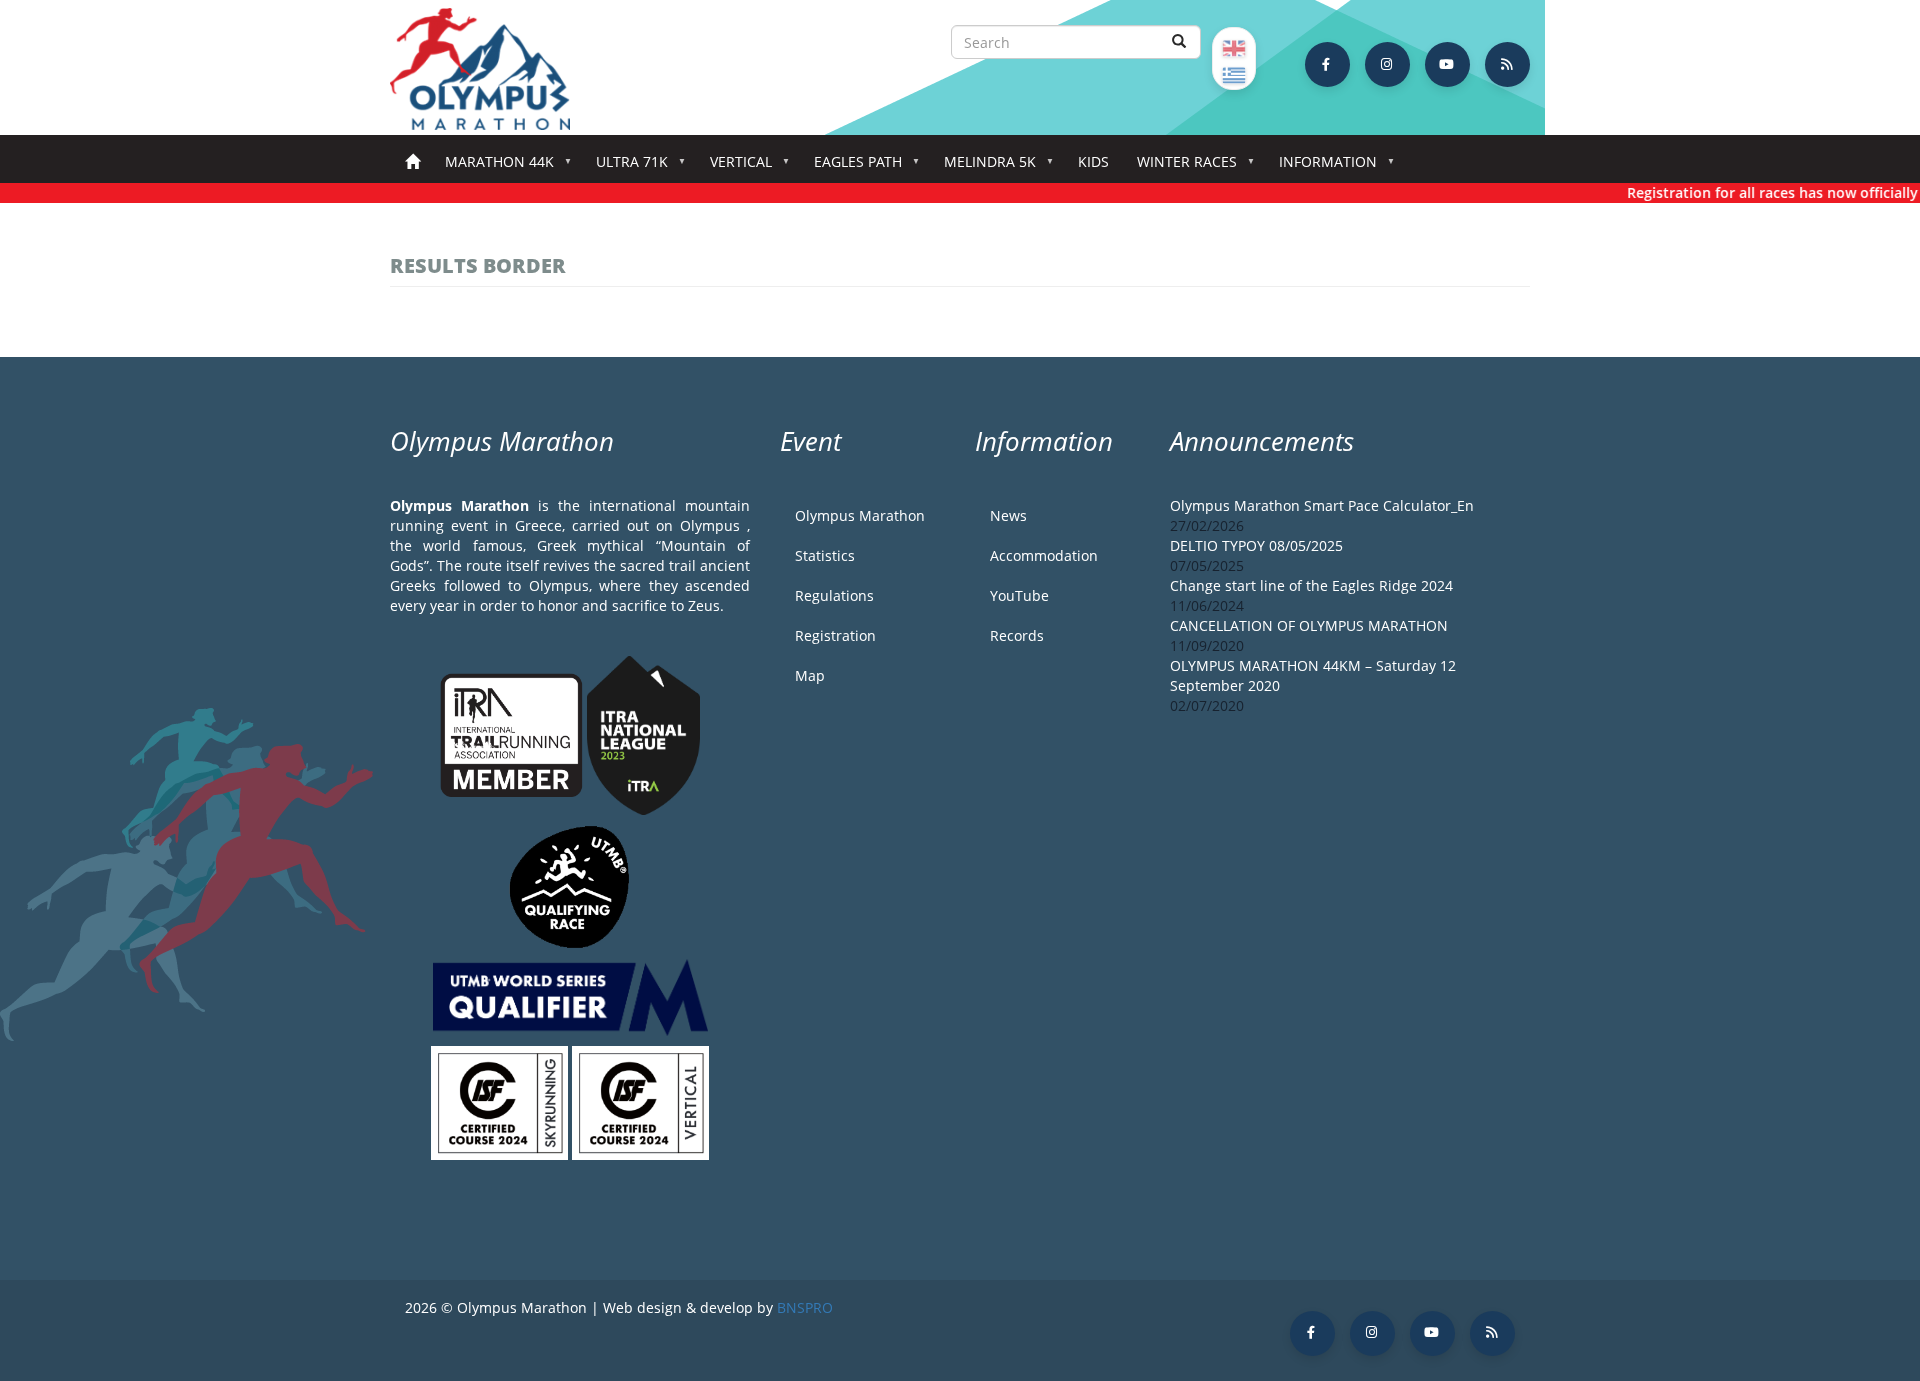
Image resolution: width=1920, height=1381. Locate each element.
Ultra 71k (625, 167)
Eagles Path (851, 167)
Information (1321, 167)
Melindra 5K (983, 167)
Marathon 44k (492, 167)
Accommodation (1044, 555)
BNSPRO (805, 1307)
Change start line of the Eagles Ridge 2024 (1311, 585)
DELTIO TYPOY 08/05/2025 (1256, 545)
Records (1017, 635)
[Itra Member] (513, 733)
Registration (835, 635)
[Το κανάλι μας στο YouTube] (1447, 64)
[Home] (490, 69)
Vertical (734, 167)
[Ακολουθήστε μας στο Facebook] (1327, 64)
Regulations (834, 595)
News (1008, 515)
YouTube (1019, 595)
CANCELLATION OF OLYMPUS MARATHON (1309, 625)
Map (810, 675)
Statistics (825, 555)
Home (412, 162)
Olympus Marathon (860, 515)
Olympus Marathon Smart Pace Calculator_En (1322, 505)
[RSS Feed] (1507, 64)
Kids (1093, 161)
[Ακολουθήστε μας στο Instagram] (1387, 64)
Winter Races (1180, 167)
